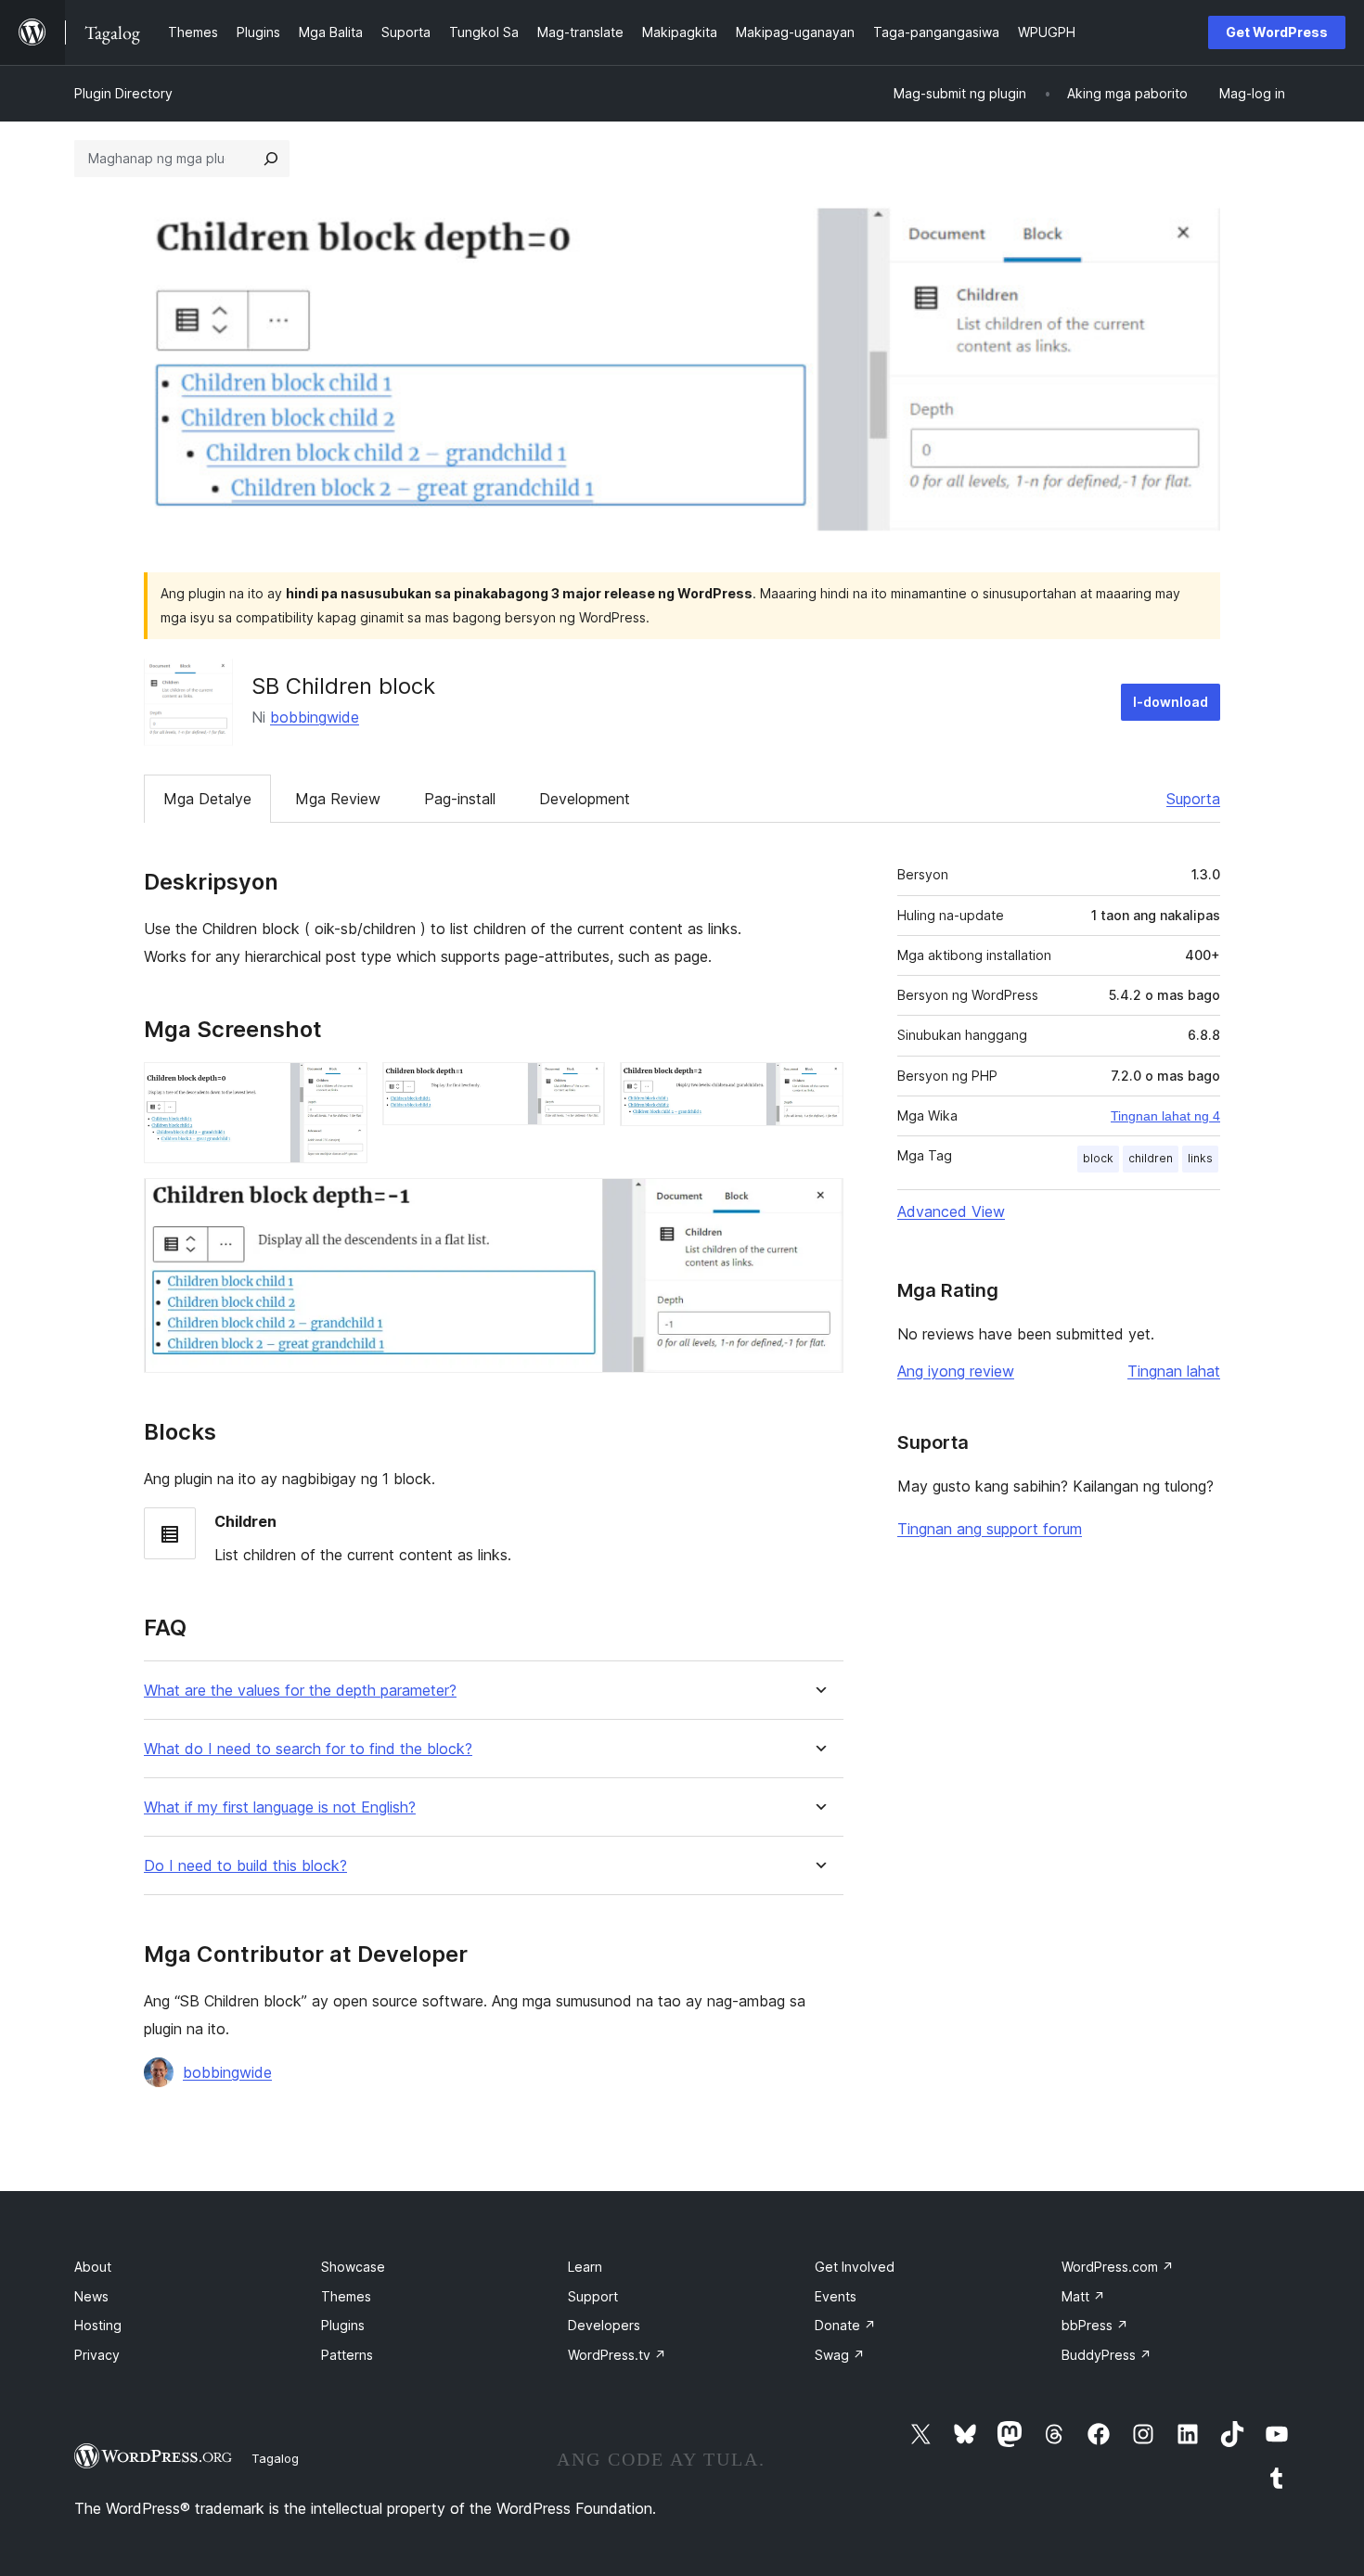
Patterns (347, 2355)
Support (593, 2296)
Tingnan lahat (1174, 1371)
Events (836, 2296)
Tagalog (275, 2458)
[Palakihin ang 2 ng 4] (580, 1087)
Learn (585, 2267)
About (93, 2267)
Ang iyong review (956, 1371)
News (91, 2296)
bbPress (1095, 2325)
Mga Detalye (207, 799)
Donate (845, 2325)
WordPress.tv (617, 2355)
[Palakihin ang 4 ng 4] (818, 1203)
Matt (1083, 2296)
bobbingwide (315, 717)
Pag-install (460, 799)
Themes (346, 2296)
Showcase (353, 2267)
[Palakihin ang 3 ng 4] (818, 1087)
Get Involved (855, 2267)
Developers (604, 2325)
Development (585, 799)
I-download (1171, 702)
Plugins (343, 2325)
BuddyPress (1107, 2355)
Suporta (1193, 799)
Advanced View (951, 1211)
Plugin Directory (123, 93)
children (1151, 1158)
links (1200, 1158)
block (1098, 1158)
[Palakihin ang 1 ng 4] (342, 1087)
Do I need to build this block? (245, 1866)
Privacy (97, 2355)
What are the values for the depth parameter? (300, 1691)
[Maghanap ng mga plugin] (271, 159)
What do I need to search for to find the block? (308, 1749)
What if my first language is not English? (280, 1807)
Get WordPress (1277, 32)
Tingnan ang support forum (990, 1529)
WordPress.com (1118, 2267)
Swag (840, 2355)
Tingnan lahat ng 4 (1165, 1116)
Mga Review (338, 799)
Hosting (98, 2325)
